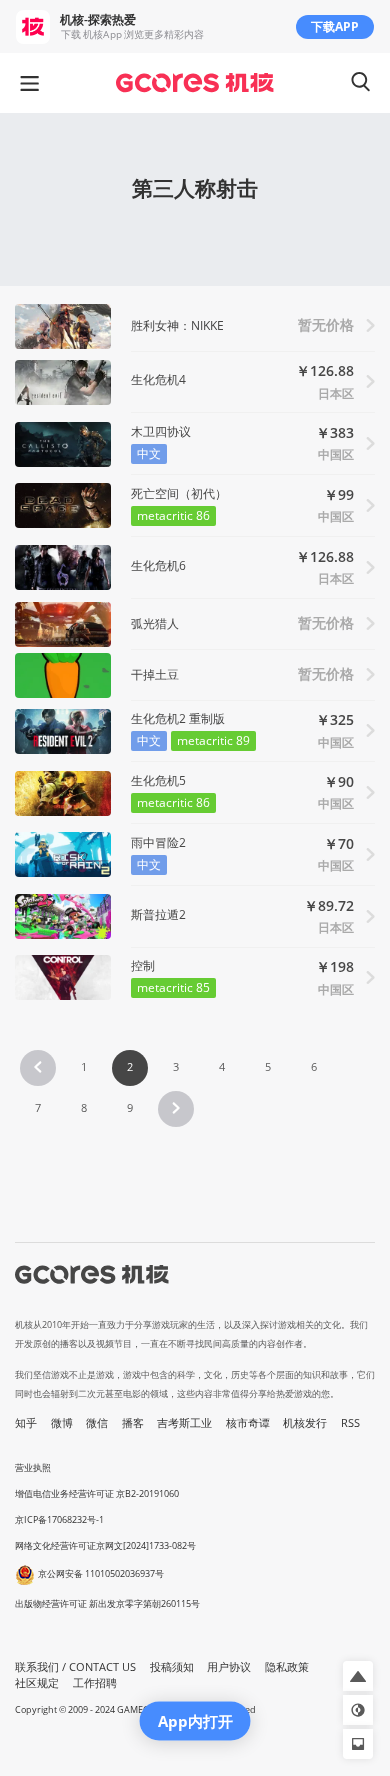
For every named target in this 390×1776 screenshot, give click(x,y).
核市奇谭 (248, 1423)
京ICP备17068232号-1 (59, 1519)
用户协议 (229, 1667)
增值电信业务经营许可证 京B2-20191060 (97, 1493)
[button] (38, 1068)
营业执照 (33, 1467)
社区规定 (37, 1683)
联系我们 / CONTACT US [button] (75, 1667)
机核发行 (305, 1423)
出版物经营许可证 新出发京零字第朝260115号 (107, 1603)
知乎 (26, 1423)
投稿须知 (172, 1667)
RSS (350, 1423)
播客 (133, 1423)
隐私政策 (287, 1667)
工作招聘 (95, 1683)
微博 (62, 1423)
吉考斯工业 (184, 1423)
